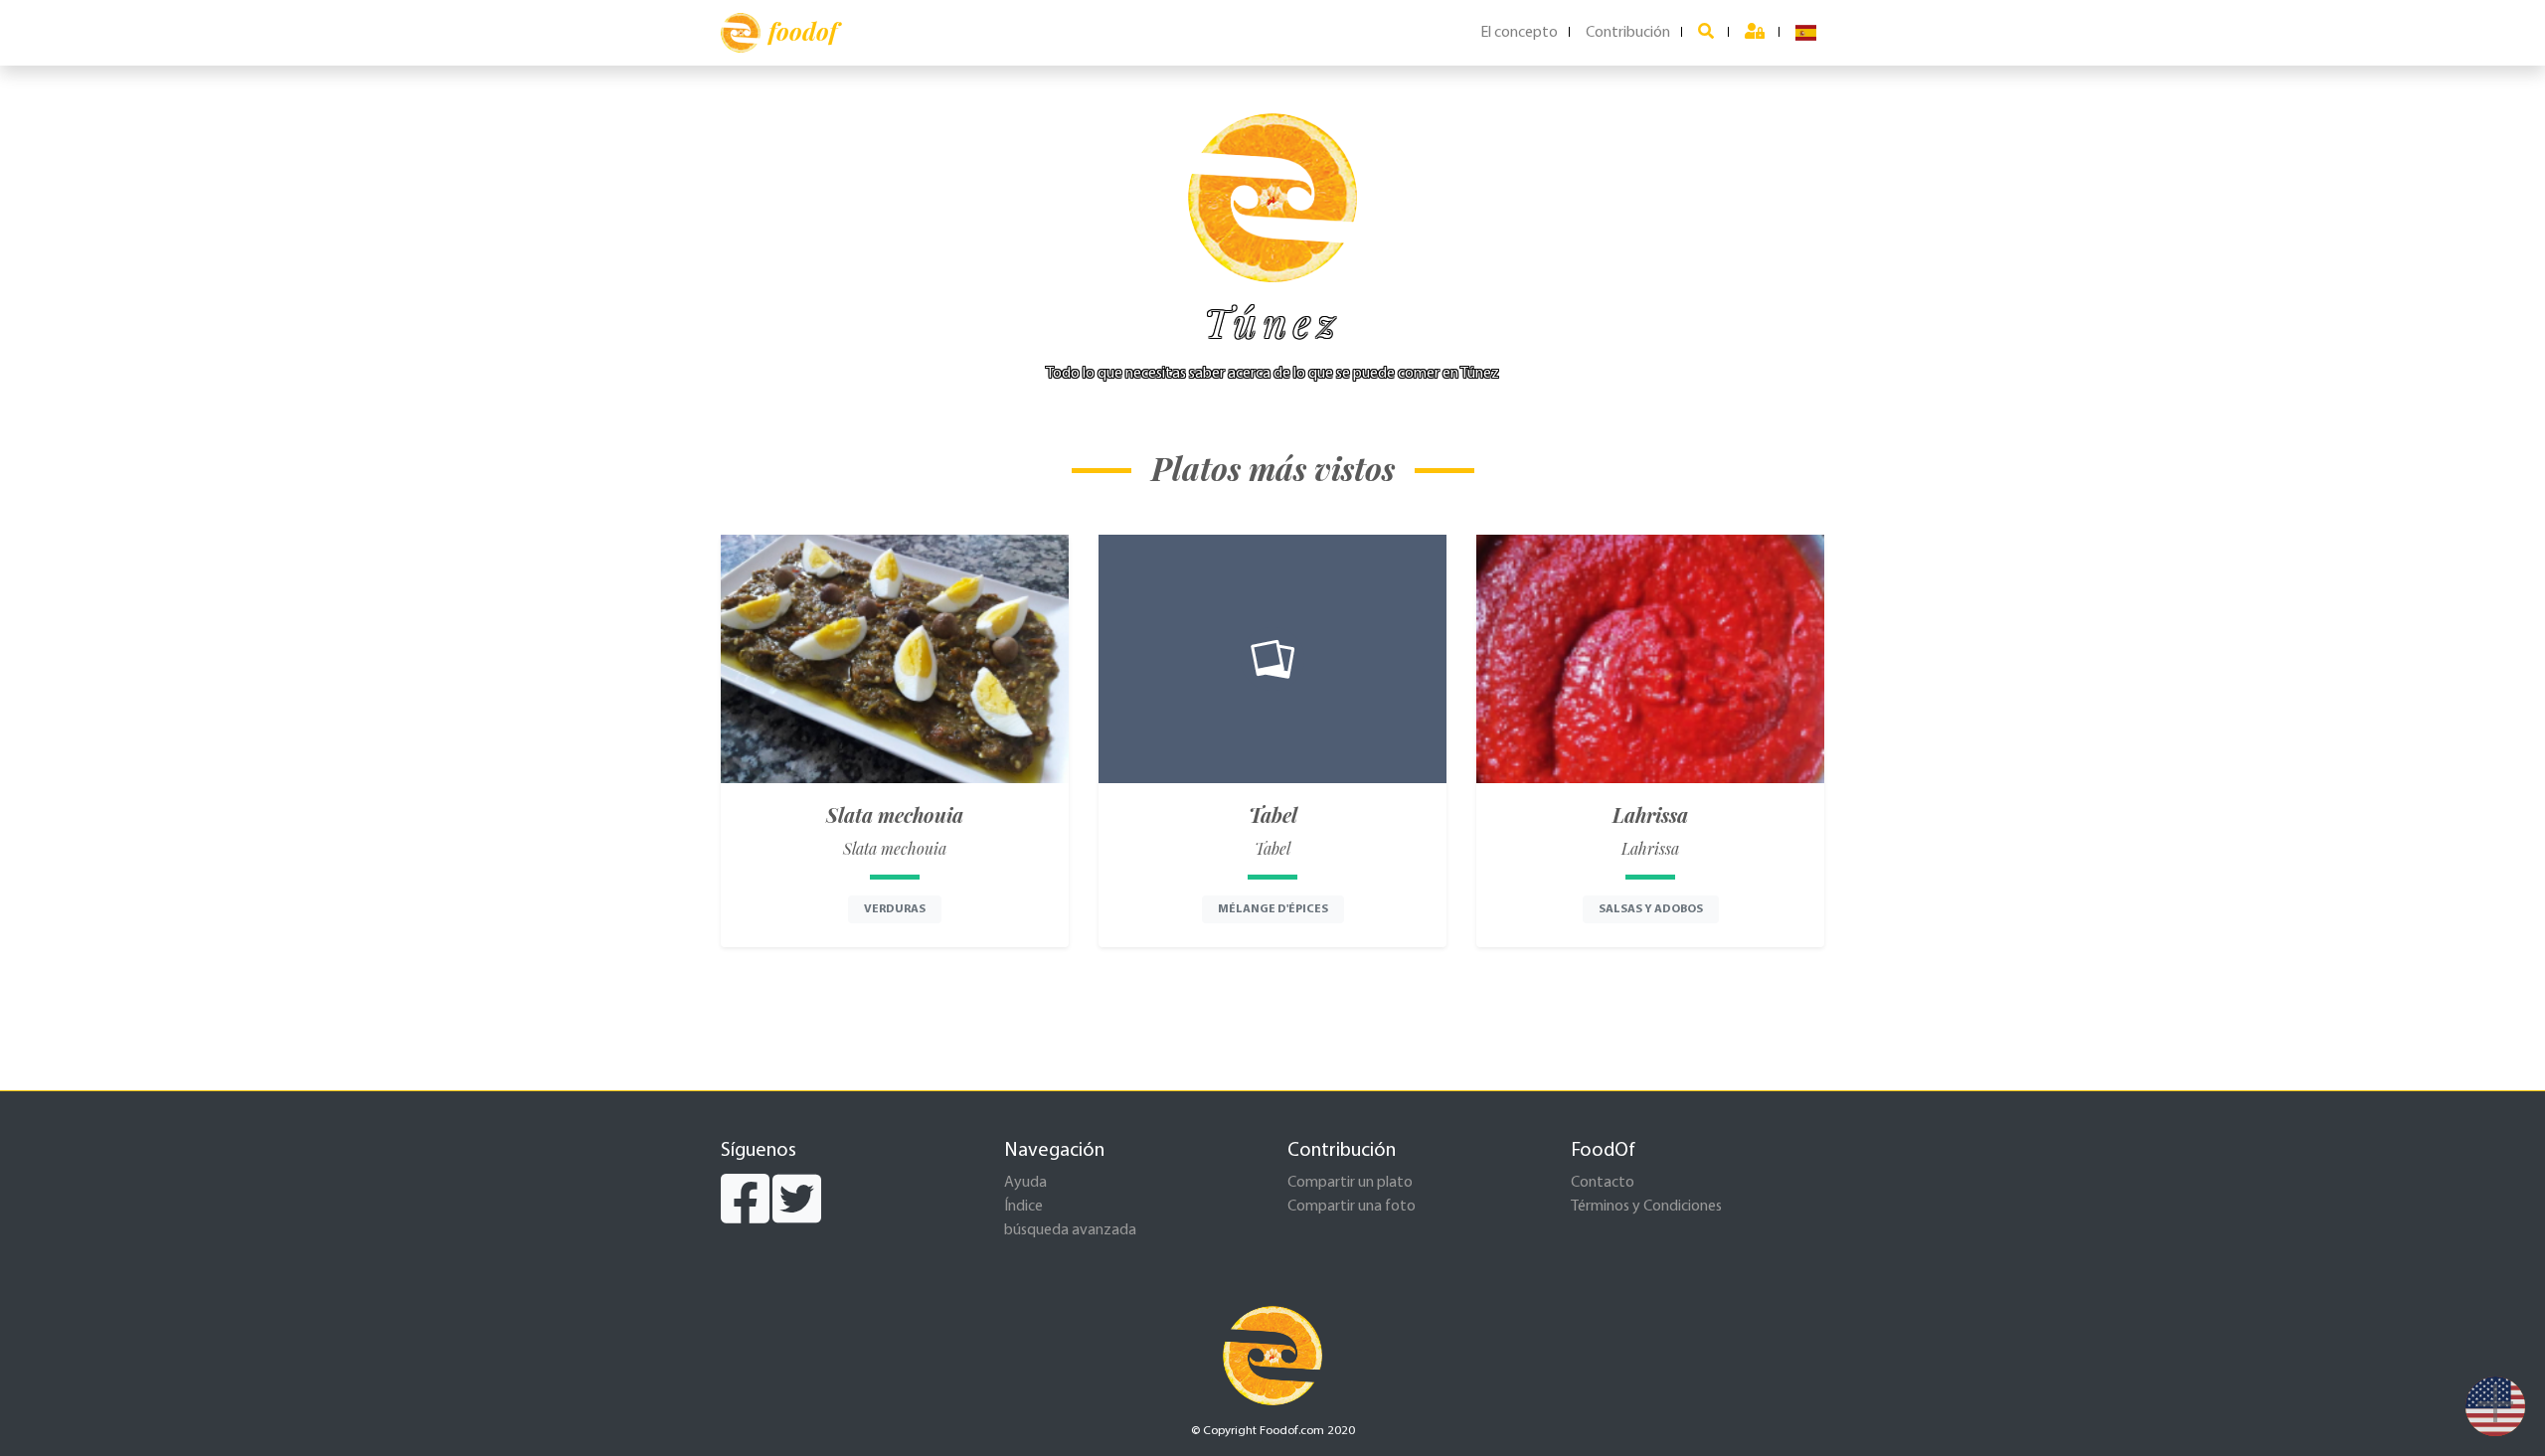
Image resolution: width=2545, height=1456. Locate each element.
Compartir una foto (1352, 1207)
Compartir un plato (1350, 1183)
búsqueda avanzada (1070, 1230)
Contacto (1603, 1183)
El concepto (1519, 33)
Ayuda (1025, 1183)
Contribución (1628, 33)
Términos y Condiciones (1646, 1207)
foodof (803, 31)
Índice (1023, 1207)
